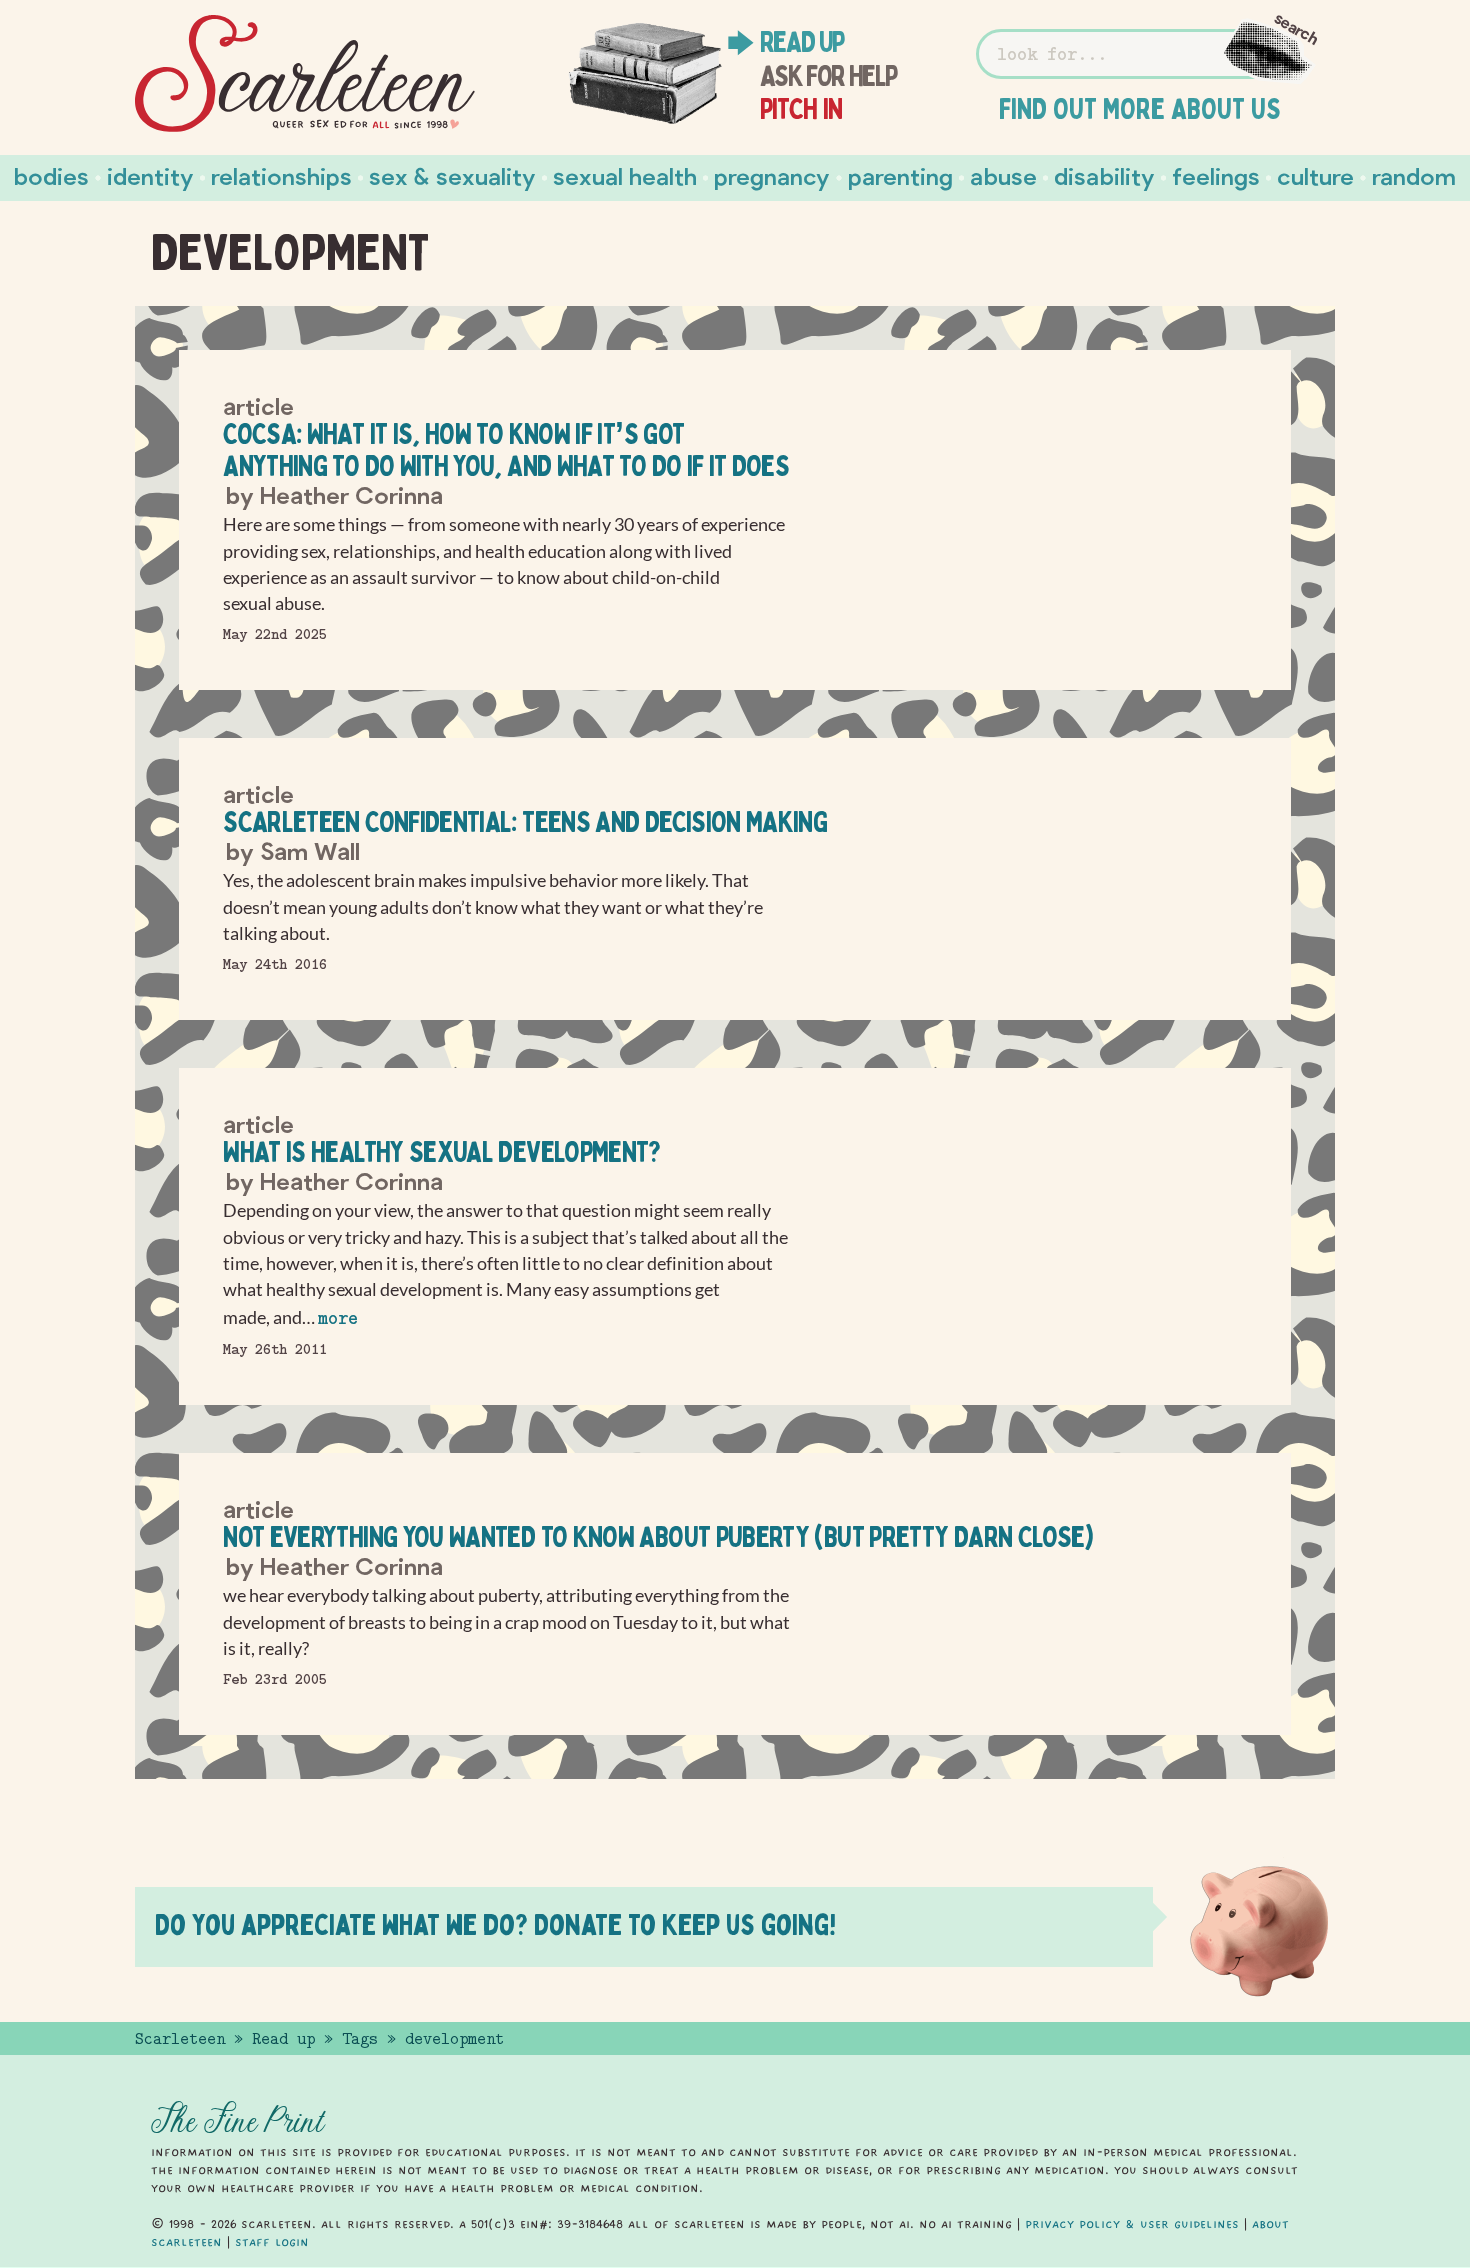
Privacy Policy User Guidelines (1132, 2224)
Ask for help (828, 76)
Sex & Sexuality (452, 175)
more (338, 1318)
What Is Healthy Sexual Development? (442, 1151)
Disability (1104, 175)
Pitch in (801, 109)
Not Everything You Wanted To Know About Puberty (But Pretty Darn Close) (658, 1536)
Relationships (281, 175)
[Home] (305, 74)
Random (1414, 175)
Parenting (900, 175)
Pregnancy (772, 175)
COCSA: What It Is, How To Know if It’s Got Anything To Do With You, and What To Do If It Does (506, 449)
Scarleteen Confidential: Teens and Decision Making (525, 821)
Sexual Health (625, 175)
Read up (802, 42)
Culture (1315, 175)
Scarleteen (180, 2039)
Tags (360, 2039)
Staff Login (272, 2242)
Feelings (1216, 175)
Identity (150, 175)
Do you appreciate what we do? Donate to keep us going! (495, 1924)
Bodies (51, 175)
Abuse (1003, 175)
